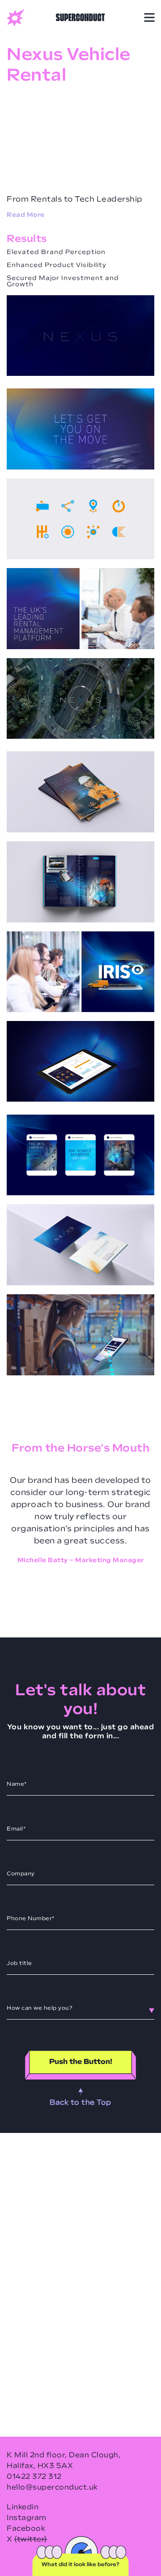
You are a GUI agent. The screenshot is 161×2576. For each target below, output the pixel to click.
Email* (16, 1829)
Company (21, 1874)
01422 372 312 (34, 2477)
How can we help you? (40, 2008)
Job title (19, 1964)
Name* (17, 1784)
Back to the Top (80, 2103)
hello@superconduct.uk (52, 2488)
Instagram (27, 2518)
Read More (26, 215)
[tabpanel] (80, 1521)
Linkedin (23, 2507)
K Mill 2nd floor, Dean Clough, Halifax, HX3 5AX (64, 2461)
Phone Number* (31, 1919)
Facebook (26, 2529)
